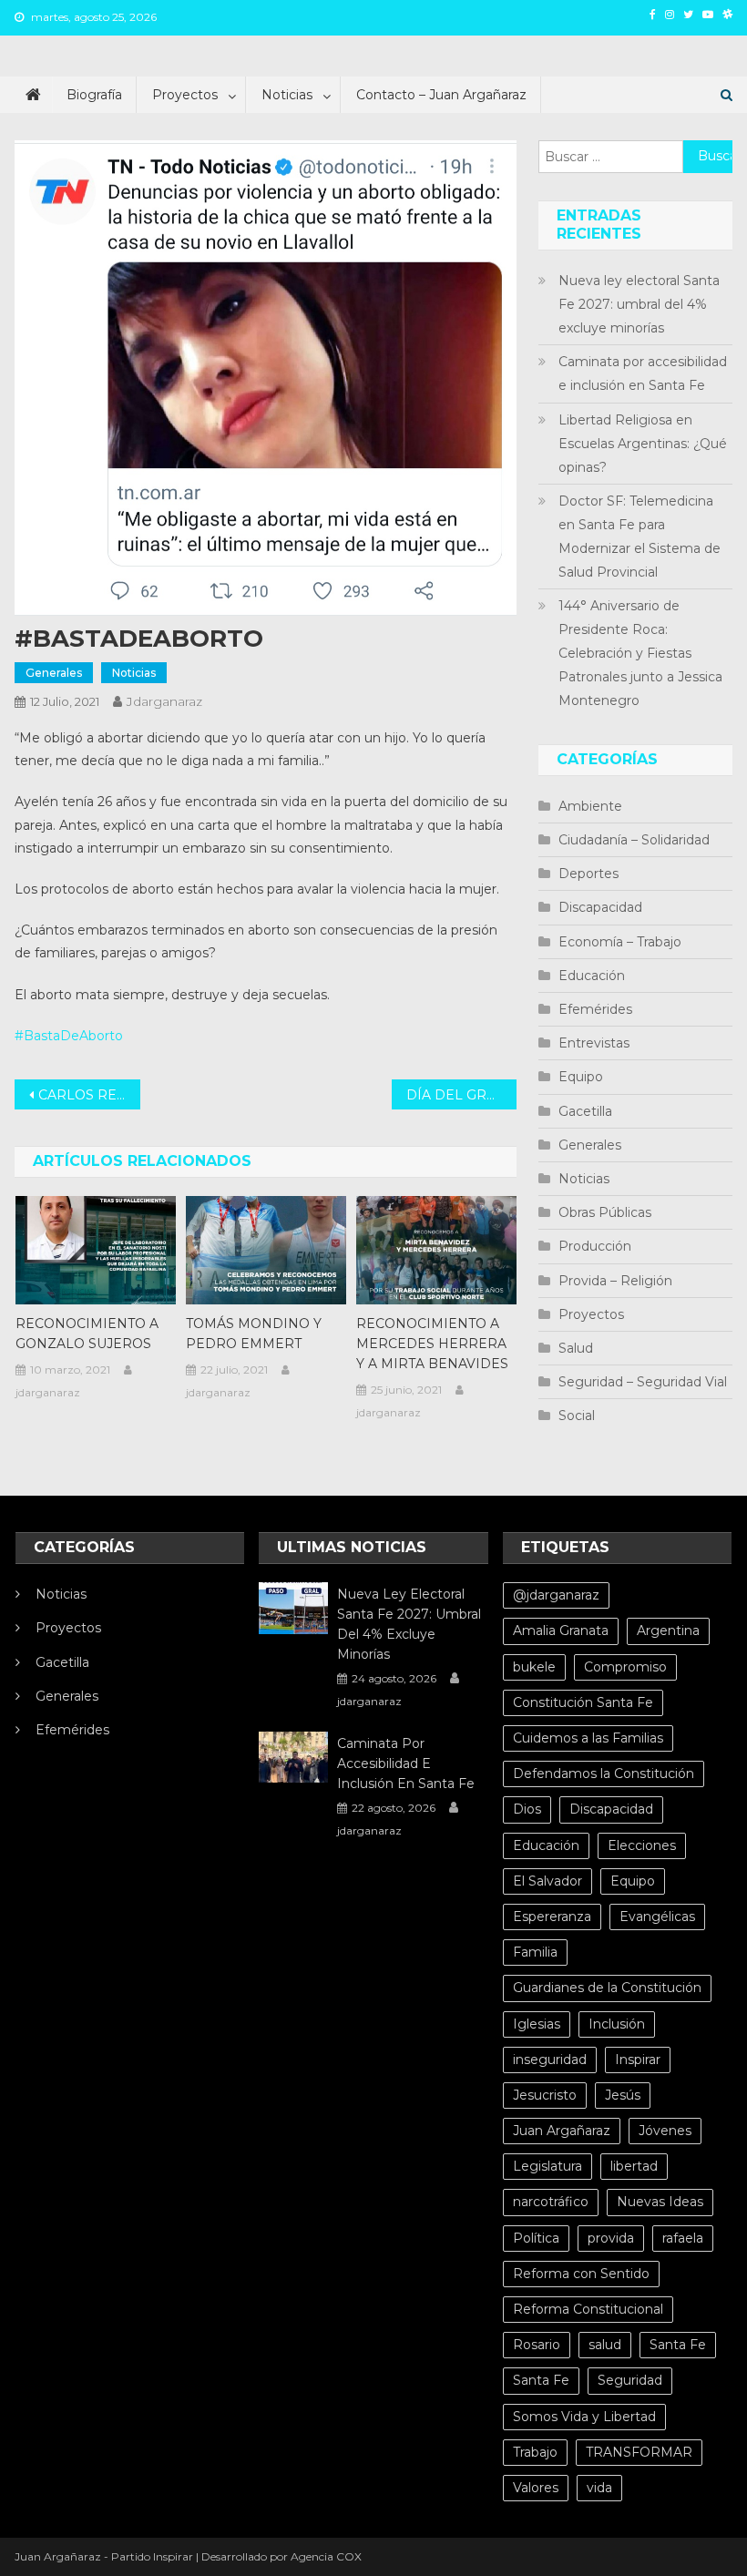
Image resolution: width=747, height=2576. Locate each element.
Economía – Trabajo (620, 942)
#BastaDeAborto (69, 1036)
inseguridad (550, 2060)
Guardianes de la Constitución (607, 1988)
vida (599, 2488)
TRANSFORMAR (639, 2452)
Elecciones (642, 1845)
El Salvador (547, 1881)
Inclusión (617, 2024)
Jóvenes (665, 2131)
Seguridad (630, 2380)
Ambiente (590, 806)
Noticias (287, 95)
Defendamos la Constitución (604, 1774)
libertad (634, 2166)
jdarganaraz (164, 701)
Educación (592, 976)
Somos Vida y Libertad (584, 2417)
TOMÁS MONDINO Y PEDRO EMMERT (254, 1334)
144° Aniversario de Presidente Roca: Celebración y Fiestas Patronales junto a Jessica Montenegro (640, 653)
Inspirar (638, 2060)
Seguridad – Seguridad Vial (643, 1382)
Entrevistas (594, 1043)
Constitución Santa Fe (583, 1702)
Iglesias (537, 2024)
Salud (576, 1348)
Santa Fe (678, 2345)
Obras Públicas (605, 1212)
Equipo (581, 1077)
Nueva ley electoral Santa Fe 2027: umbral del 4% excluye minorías (639, 304)
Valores (536, 2488)
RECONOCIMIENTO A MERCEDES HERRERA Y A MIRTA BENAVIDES (432, 1344)
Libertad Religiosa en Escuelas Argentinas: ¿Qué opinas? (643, 444)
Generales (54, 673)
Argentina (668, 1630)
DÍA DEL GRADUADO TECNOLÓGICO (462, 1095)
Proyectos (185, 95)
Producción (595, 1246)
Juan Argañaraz (562, 2131)
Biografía (94, 95)
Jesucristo (545, 2095)
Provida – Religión (615, 1281)
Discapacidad (600, 907)
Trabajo (535, 2452)
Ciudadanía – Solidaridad (634, 840)
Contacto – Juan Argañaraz (441, 95)
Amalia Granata (561, 1630)
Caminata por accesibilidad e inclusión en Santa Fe (643, 373)
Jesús (623, 2095)
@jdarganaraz (556, 1595)
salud (605, 2345)
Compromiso (625, 1667)
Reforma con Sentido (581, 2274)
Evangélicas (657, 1917)
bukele (534, 1667)
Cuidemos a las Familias (588, 1738)
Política (536, 2238)
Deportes (588, 874)
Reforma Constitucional (588, 2309)
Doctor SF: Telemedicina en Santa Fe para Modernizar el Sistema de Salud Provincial (640, 537)
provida (611, 2238)
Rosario (537, 2345)
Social (577, 1416)
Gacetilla (585, 1111)
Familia (535, 1952)
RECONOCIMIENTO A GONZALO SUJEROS (87, 1334)
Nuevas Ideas (660, 2202)
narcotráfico (551, 2202)
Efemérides (595, 1009)
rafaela (683, 2238)
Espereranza (552, 1917)
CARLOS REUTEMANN (89, 1095)
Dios (527, 1809)
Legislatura (547, 2166)
